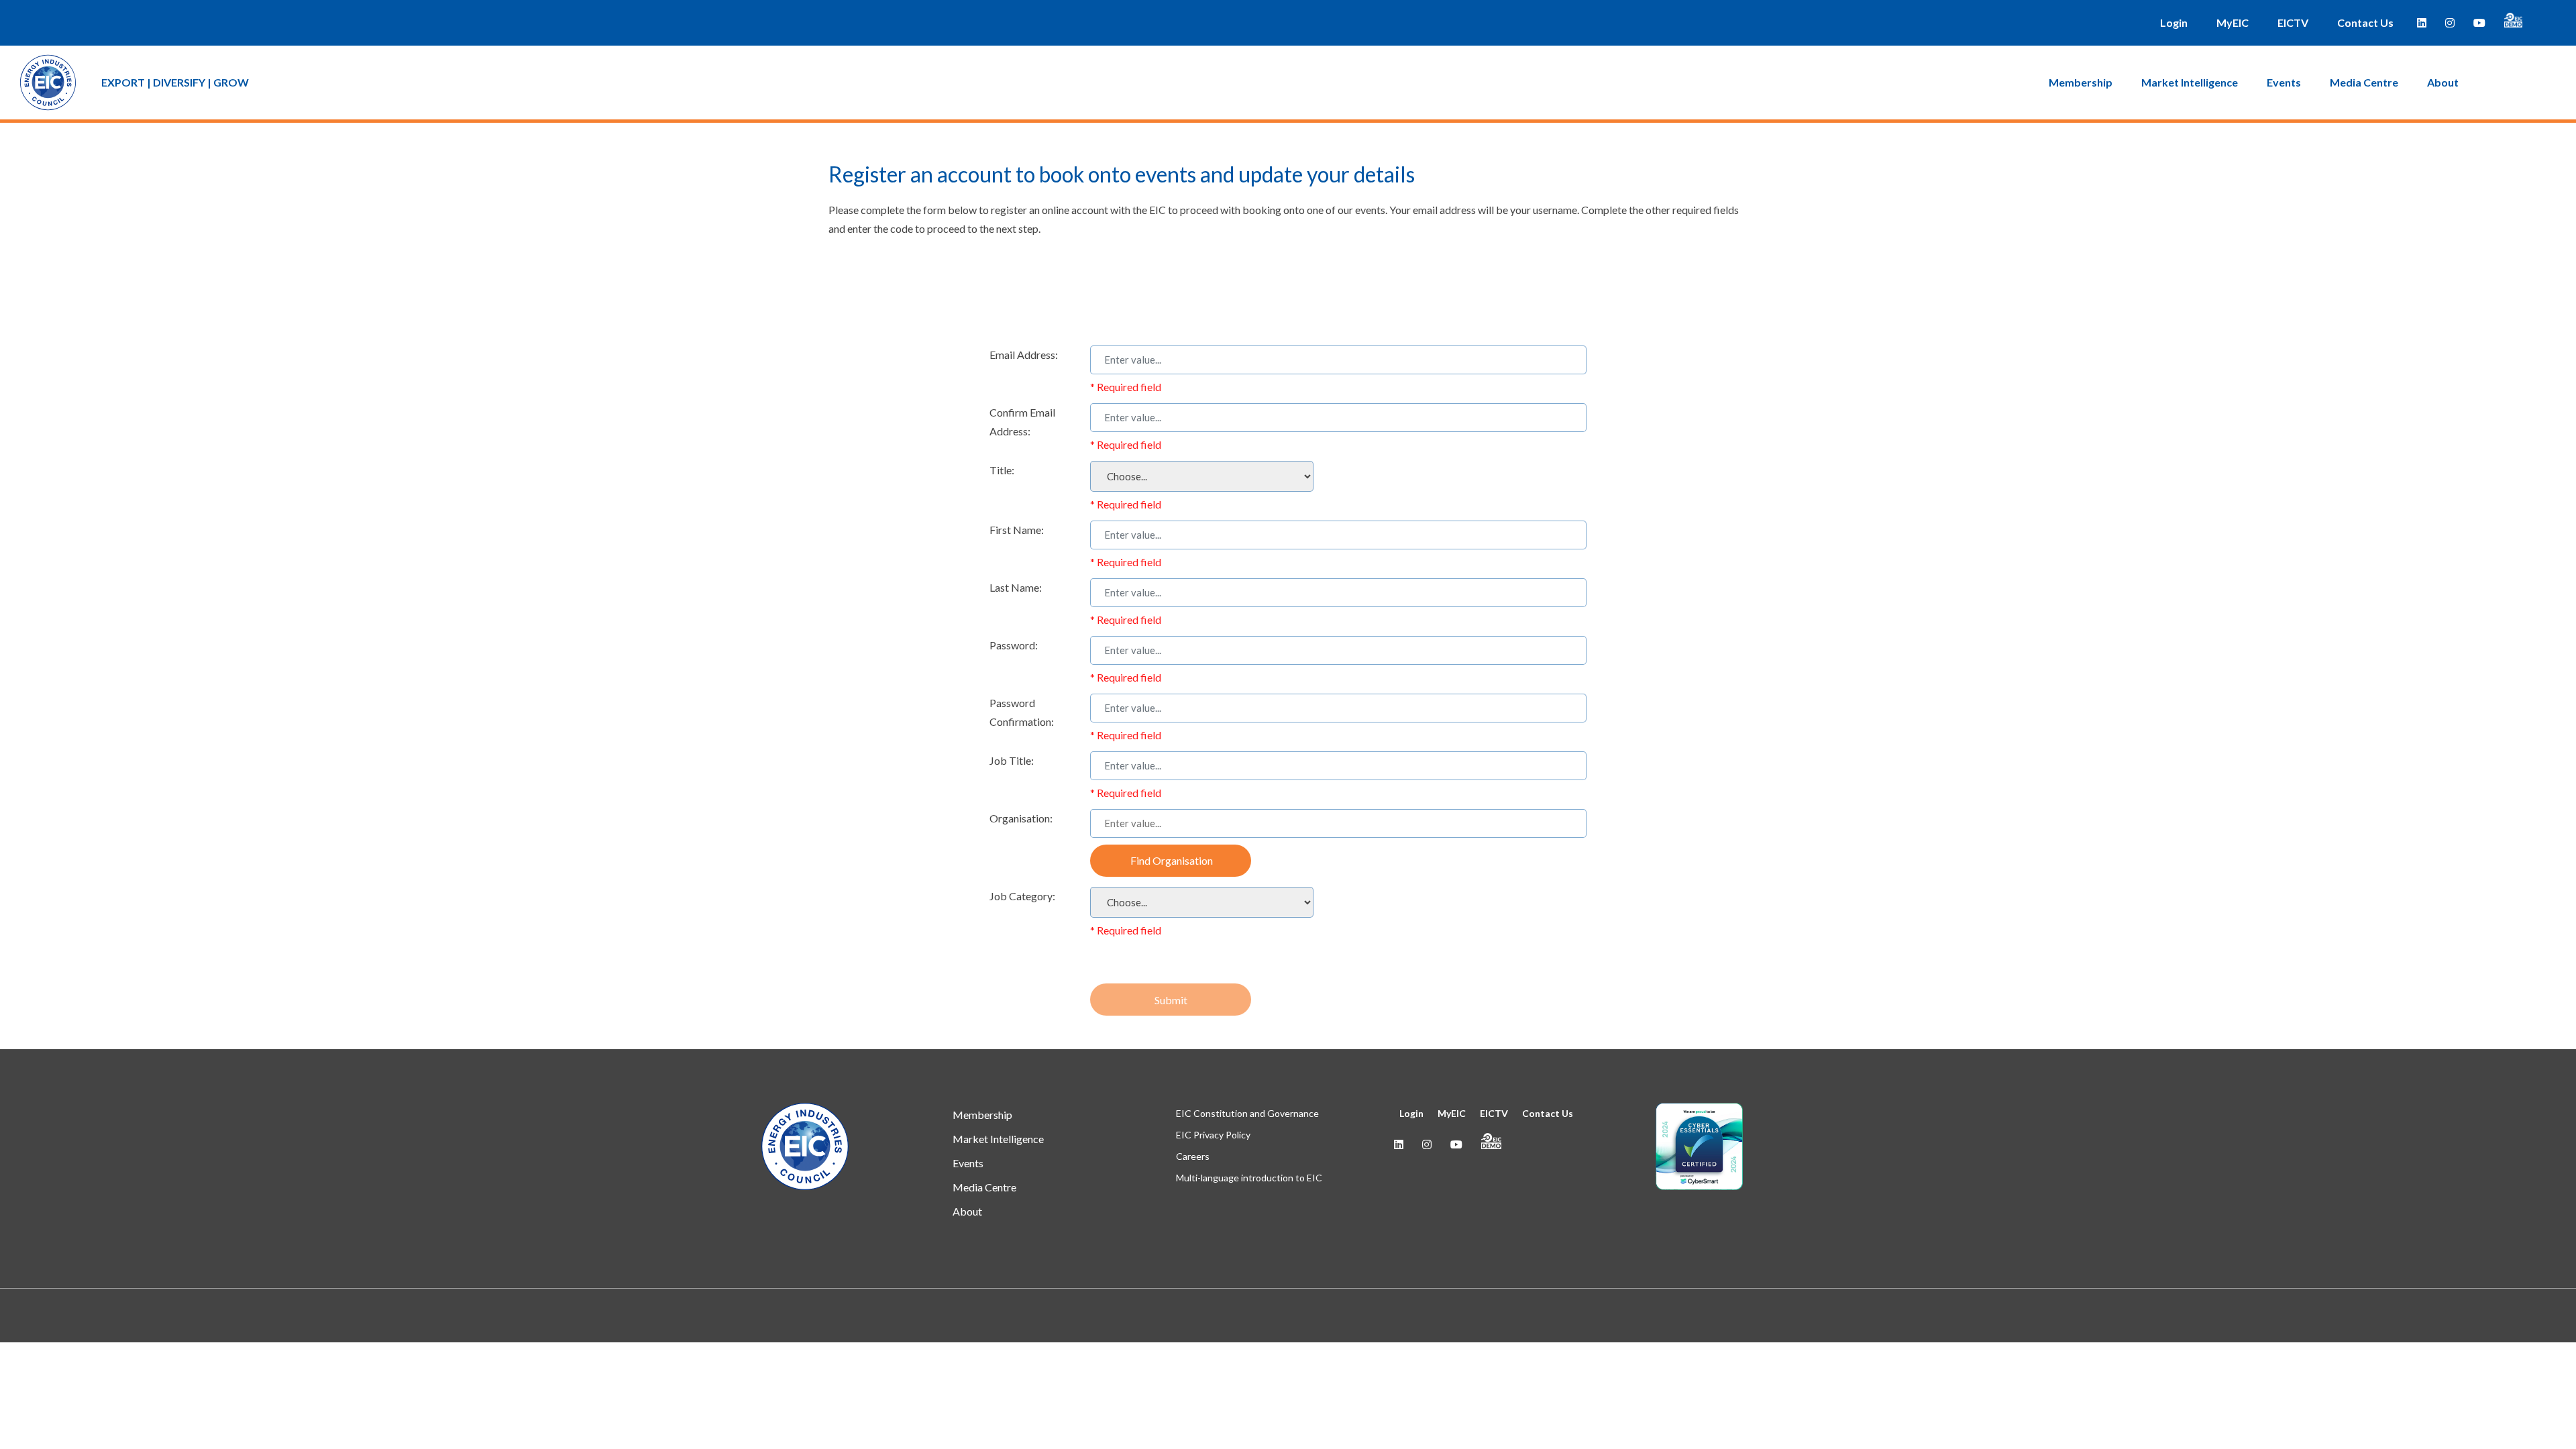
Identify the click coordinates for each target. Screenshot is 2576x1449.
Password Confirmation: (1022, 712)
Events (2284, 82)
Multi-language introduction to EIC (1249, 1178)
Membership (2081, 82)
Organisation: (1021, 818)
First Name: (1017, 530)
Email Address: (1024, 355)
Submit (1171, 1000)
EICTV (2293, 22)
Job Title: (1012, 760)
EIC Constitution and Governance (1247, 1113)
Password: (1014, 645)
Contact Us (2365, 22)
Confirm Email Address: (1022, 422)
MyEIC (2233, 22)
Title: (1002, 470)
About (2443, 82)
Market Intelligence (2190, 82)
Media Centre (2364, 82)
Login (2174, 22)
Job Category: (1022, 896)
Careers (1193, 1156)
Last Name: (1016, 587)
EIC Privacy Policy (1213, 1135)
